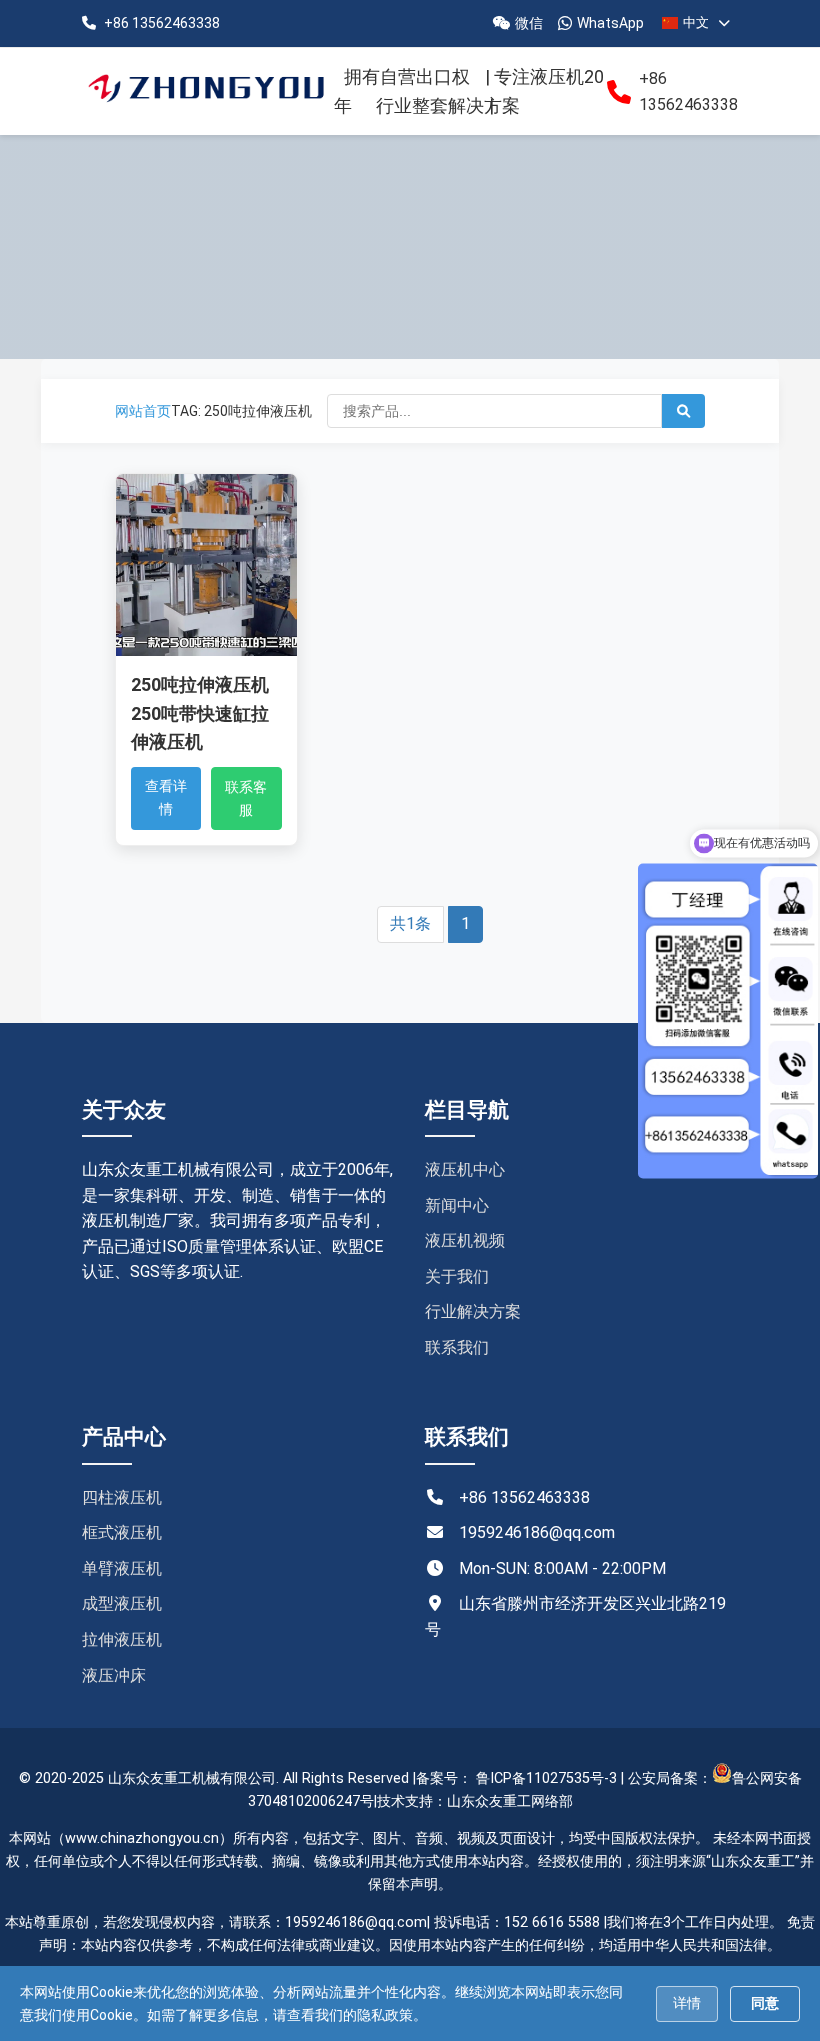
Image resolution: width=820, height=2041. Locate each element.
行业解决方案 (473, 1311)
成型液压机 (122, 1603)
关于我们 (457, 1276)
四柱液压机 (122, 1497)
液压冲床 (114, 1675)
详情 (687, 2003)
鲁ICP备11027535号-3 (546, 1778)
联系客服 (246, 798)
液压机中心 (465, 1169)
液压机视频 (465, 1240)
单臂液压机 (122, 1568)
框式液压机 (122, 1532)
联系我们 (457, 1347)
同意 (765, 2003)
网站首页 (143, 411)
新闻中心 (457, 1205)
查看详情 (166, 797)
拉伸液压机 (122, 1639)
